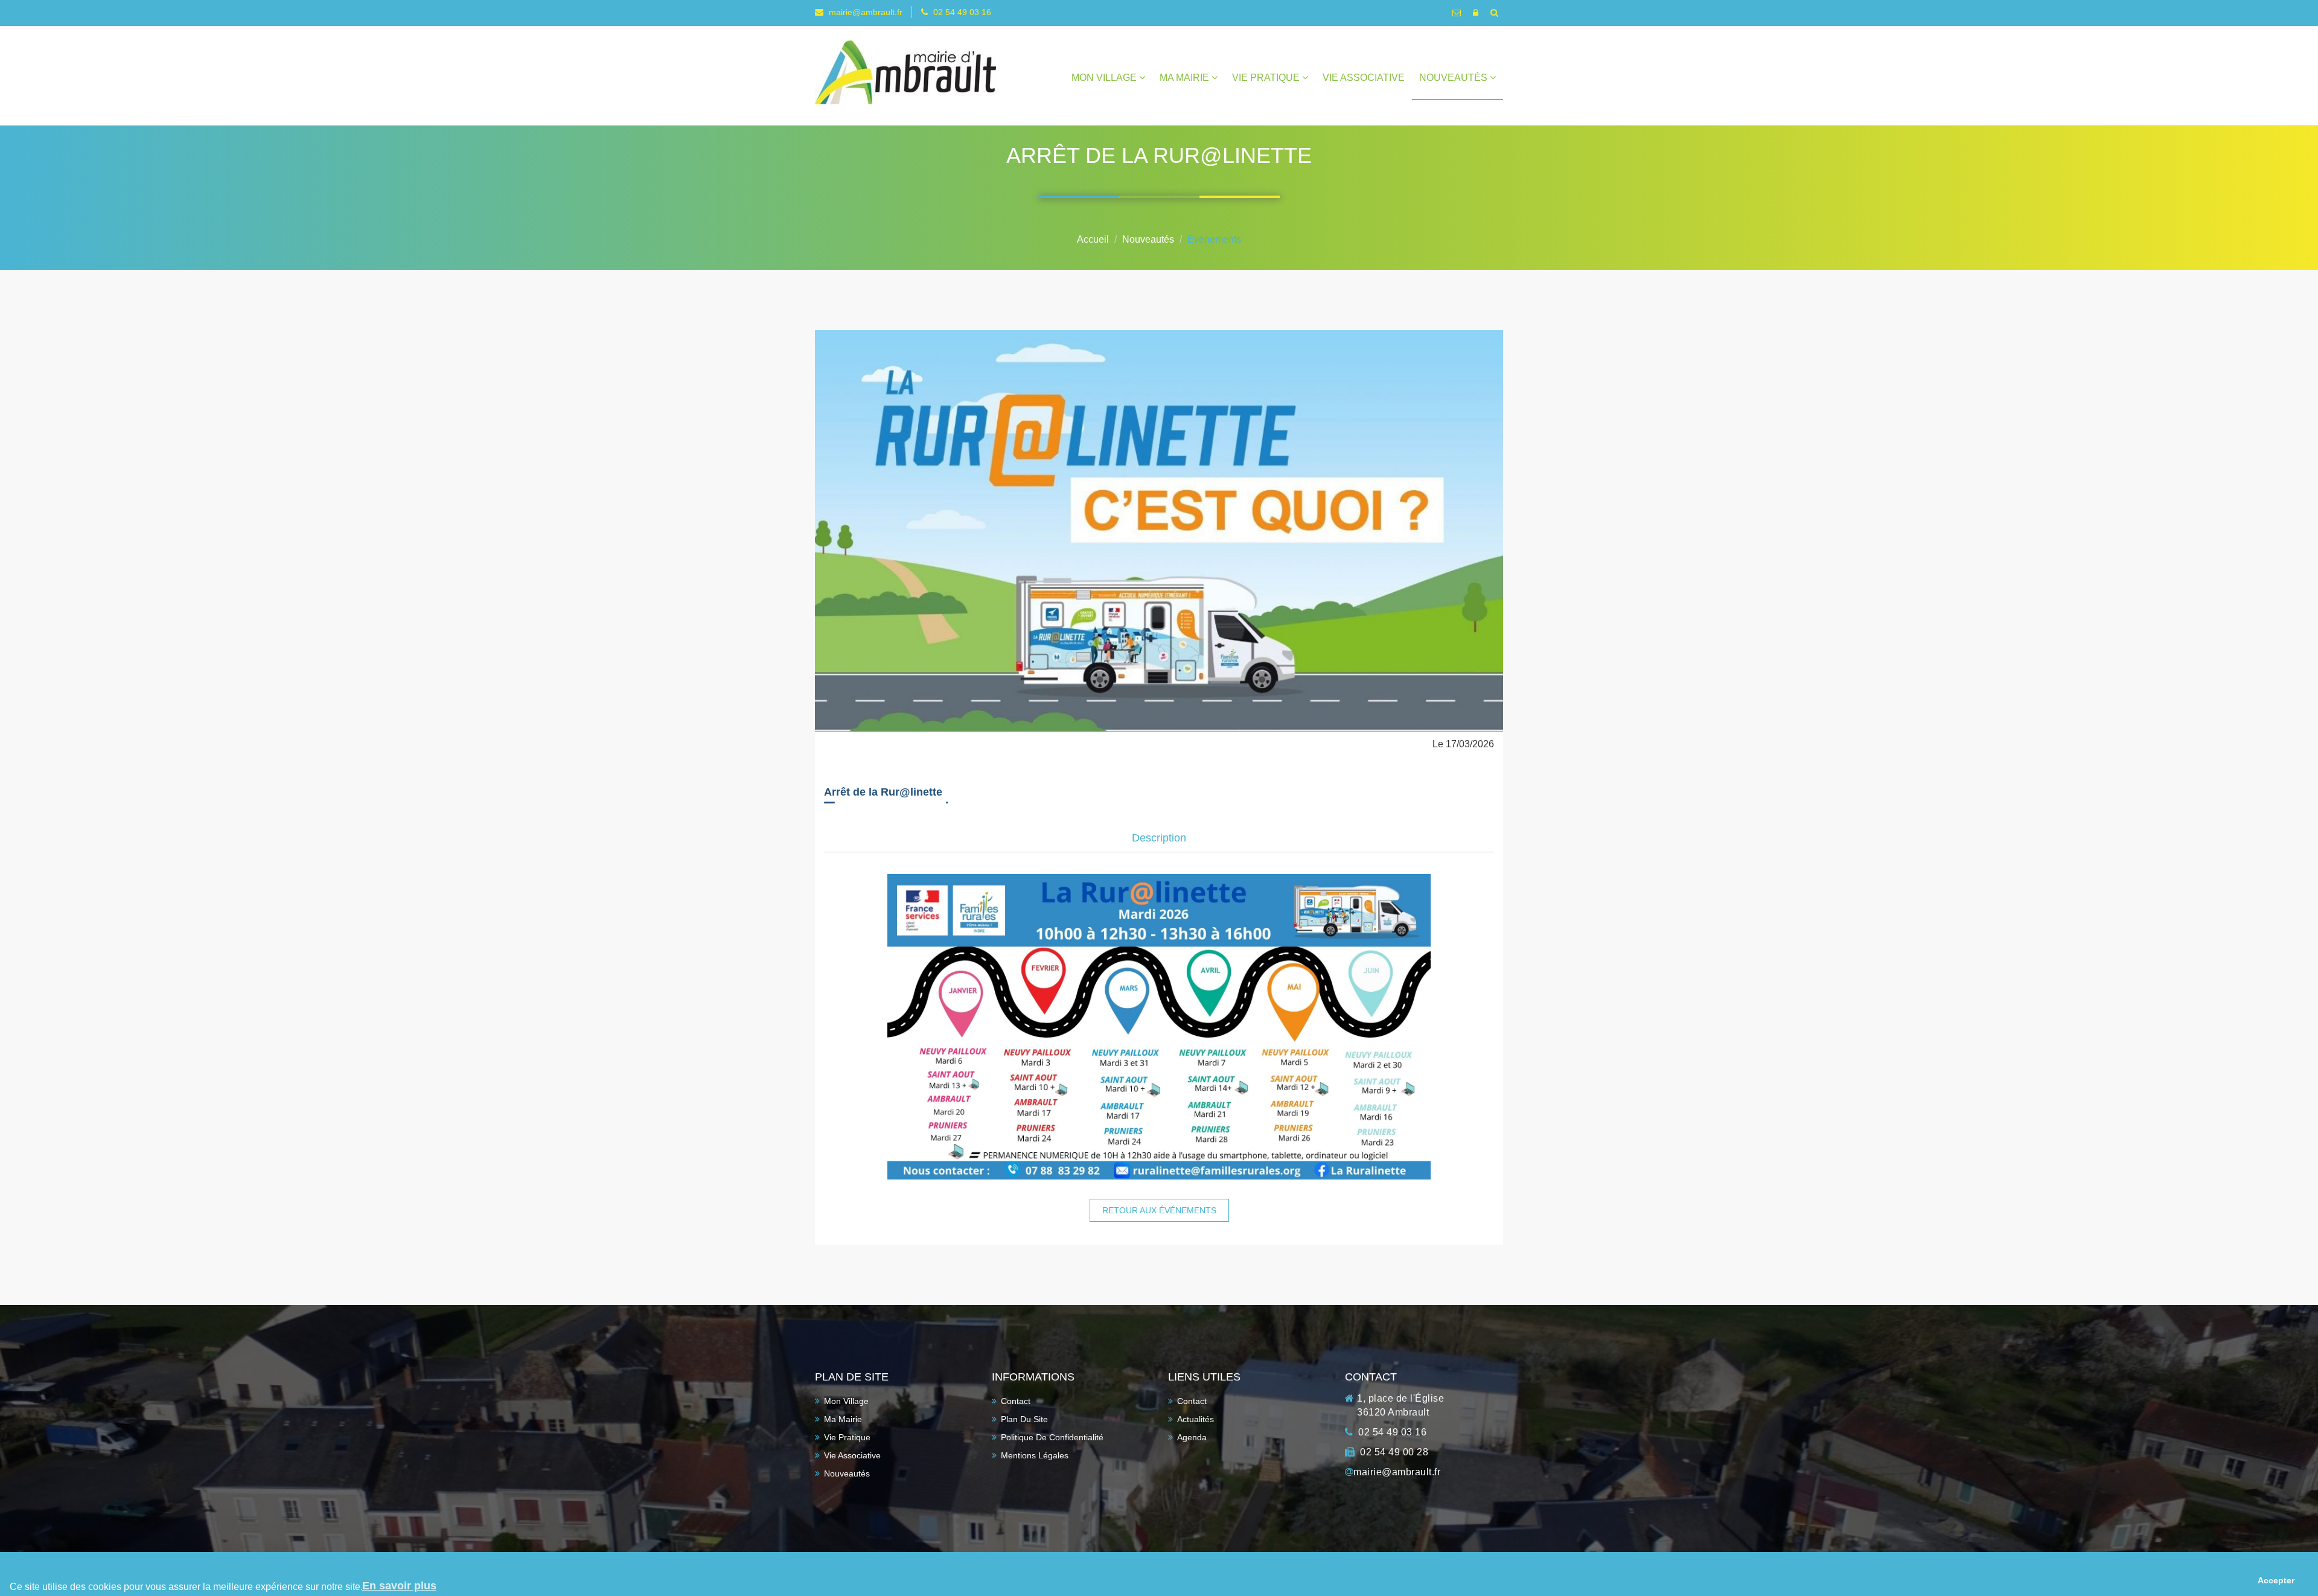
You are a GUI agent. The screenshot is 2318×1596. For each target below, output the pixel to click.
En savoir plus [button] (399, 1586)
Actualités (1196, 1419)
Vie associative (1364, 78)
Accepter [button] (2276, 1580)
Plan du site (1024, 1419)
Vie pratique (1267, 78)
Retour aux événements (1159, 1210)
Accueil (1093, 239)
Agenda (1192, 1437)
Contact (1016, 1401)
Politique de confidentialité (1052, 1437)
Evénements (1214, 239)
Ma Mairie (1186, 78)
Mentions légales (1035, 1455)
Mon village (1105, 78)
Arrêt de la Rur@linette (883, 792)
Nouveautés (1454, 78)
